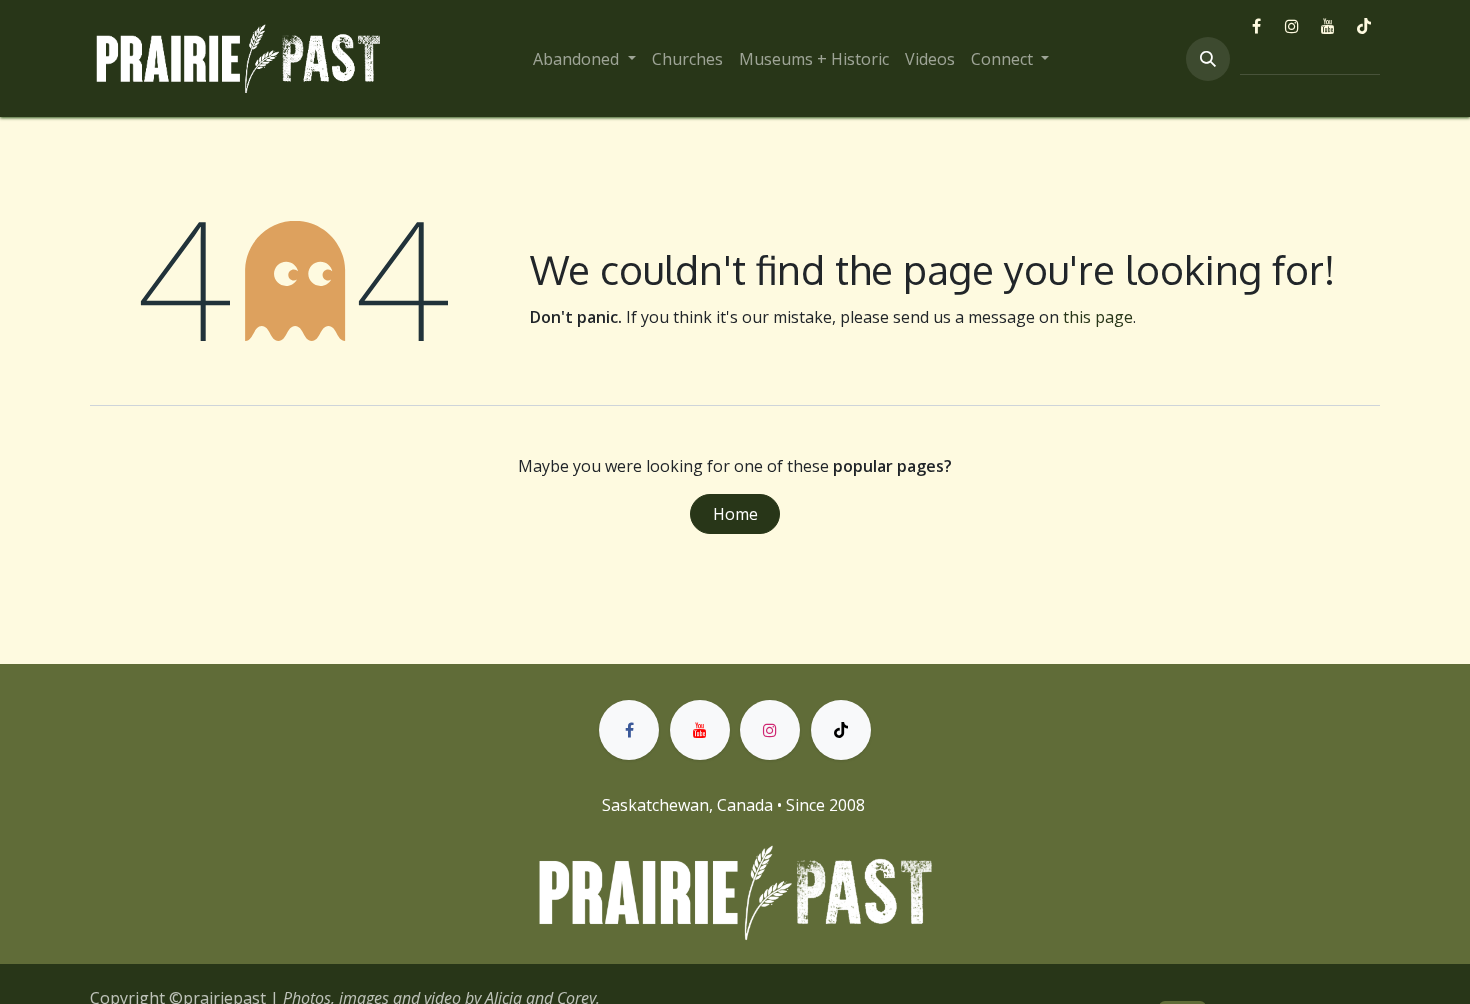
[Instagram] (1292, 26)
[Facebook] (1256, 26)
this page (1098, 317)
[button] (1208, 59)
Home (735, 514)
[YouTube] (1328, 26)
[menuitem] (584, 59)
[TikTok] (1364, 26)
